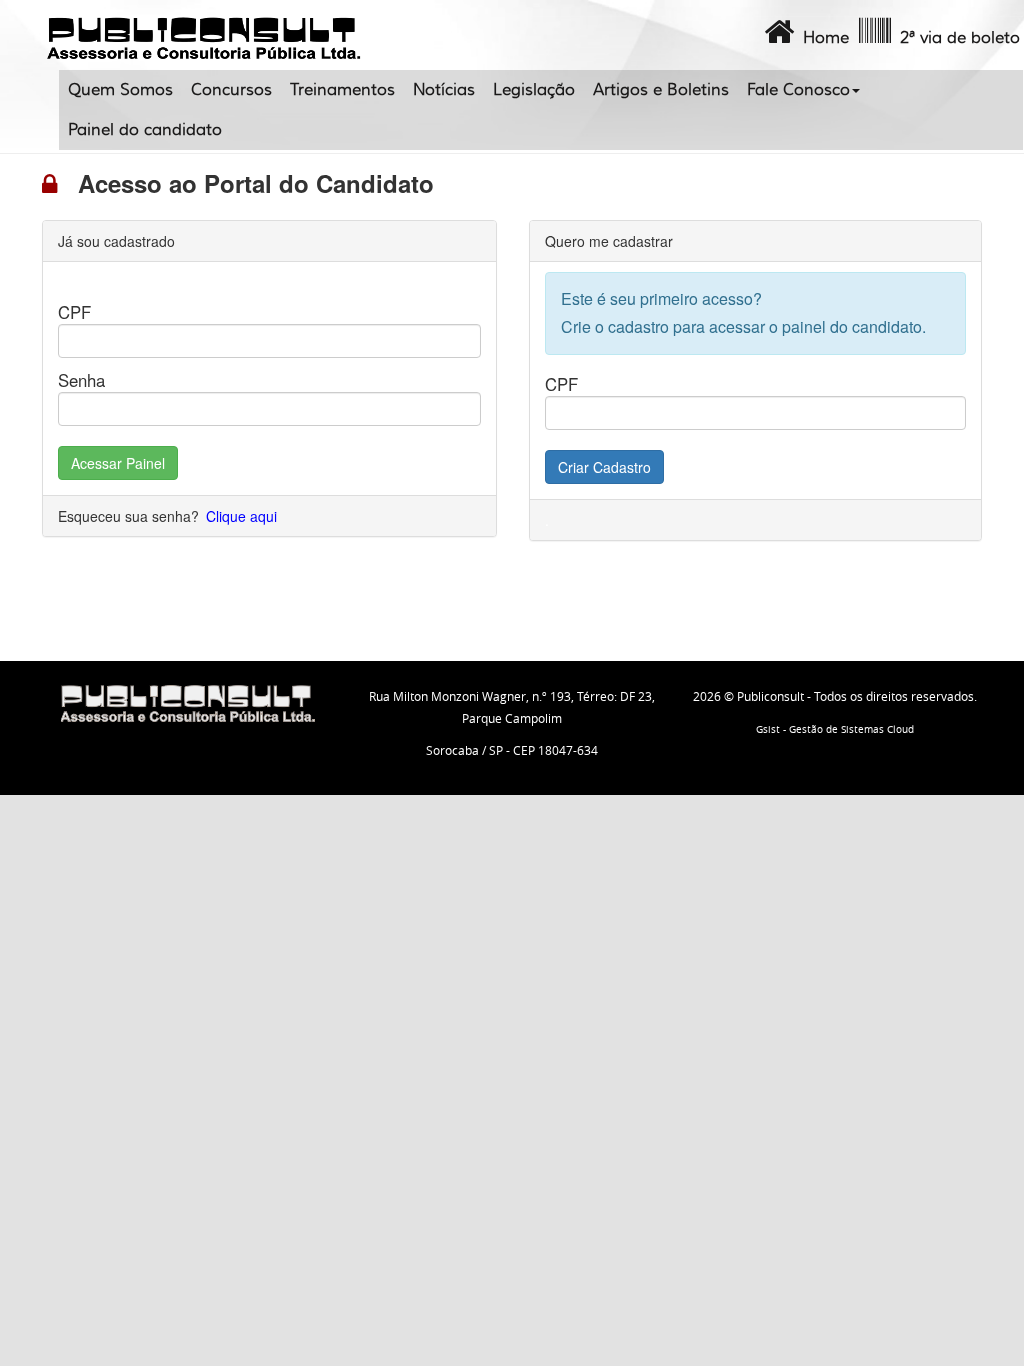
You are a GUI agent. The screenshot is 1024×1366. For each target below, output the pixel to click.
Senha (81, 380)
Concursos (231, 90)
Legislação (534, 90)
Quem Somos (120, 90)
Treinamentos (342, 90)
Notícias (444, 90)
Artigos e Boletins (661, 90)
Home (821, 38)
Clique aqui (241, 516)
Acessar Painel (118, 463)
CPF (74, 312)
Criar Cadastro (604, 467)
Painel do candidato (145, 130)
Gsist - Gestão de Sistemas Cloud (835, 729)
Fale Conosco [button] (798, 90)
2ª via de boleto (955, 38)
